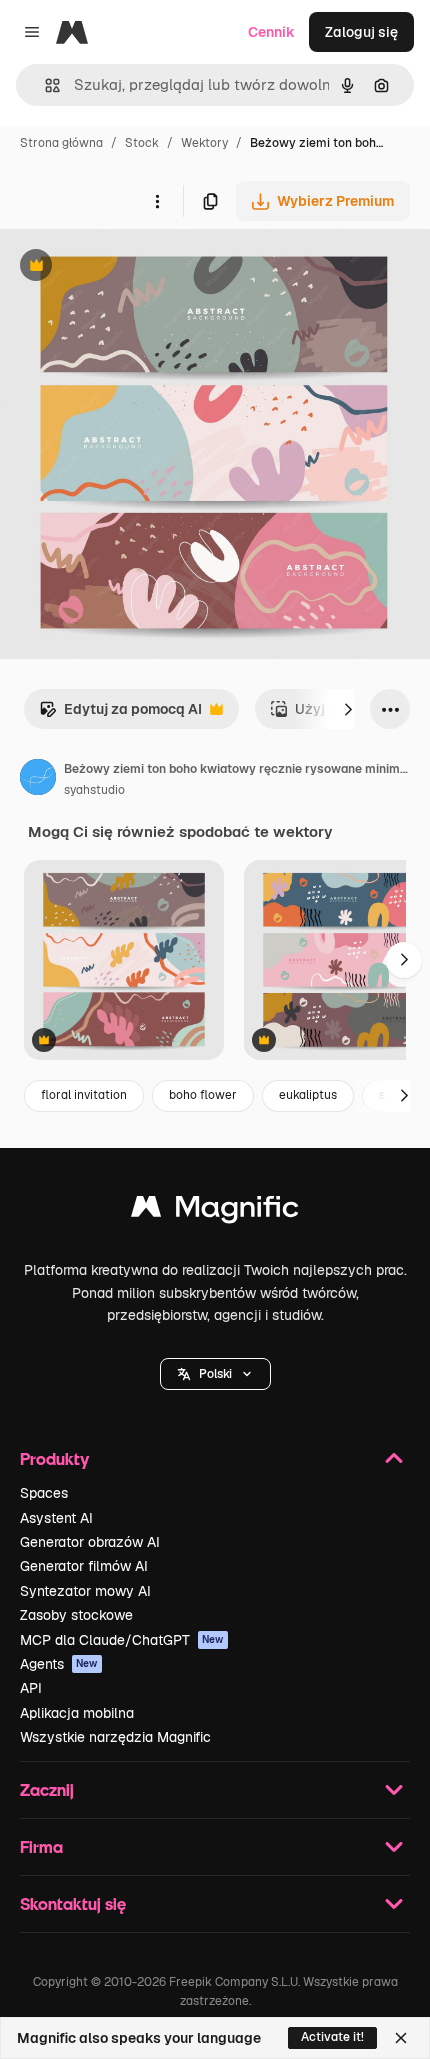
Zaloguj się (361, 32)
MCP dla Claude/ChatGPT (122, 1640)
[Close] (401, 2038)
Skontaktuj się (73, 1903)
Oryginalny (138, 267)
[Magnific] (215, 1211)
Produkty (54, 1458)
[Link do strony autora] (38, 780)
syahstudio (94, 790)
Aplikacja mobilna (77, 1713)
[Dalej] (348, 709)
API (31, 1688)
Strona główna (61, 143)
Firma (41, 1846)
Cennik (271, 32)
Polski (215, 1374)
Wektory (204, 143)
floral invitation (84, 1095)
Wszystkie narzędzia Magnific (115, 1737)
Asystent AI (56, 1518)
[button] (215, 1374)
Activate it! (332, 2037)
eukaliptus (308, 1095)
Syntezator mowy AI (85, 1591)
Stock (142, 143)
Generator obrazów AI (90, 1542)
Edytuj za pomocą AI (120, 714)
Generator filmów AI (84, 1566)
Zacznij (47, 1789)
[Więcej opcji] (157, 201)
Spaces (44, 1493)
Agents (59, 1664)
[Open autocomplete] (44, 85)
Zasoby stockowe (76, 1615)
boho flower (203, 1095)
